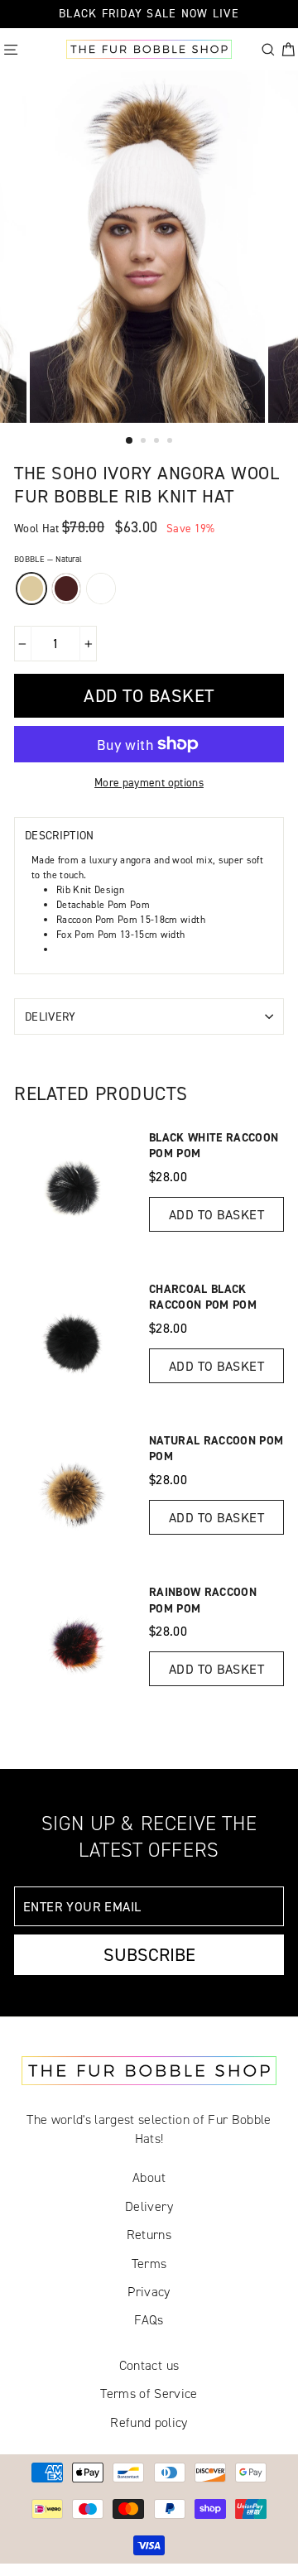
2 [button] (145, 442)
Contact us (149, 2365)
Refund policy (149, 2422)
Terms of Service (149, 2393)
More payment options (149, 782)
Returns (149, 2235)
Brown (66, 589)
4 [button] (171, 442)
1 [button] (130, 441)
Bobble (48, 559)
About (149, 2177)
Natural (31, 589)
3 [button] (158, 442)
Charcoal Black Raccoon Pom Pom (203, 1297)
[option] (149, 247)
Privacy (149, 2292)
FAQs (149, 2320)
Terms (149, 2264)
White (101, 589)
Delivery (50, 1016)
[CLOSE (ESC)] (10, 404)
